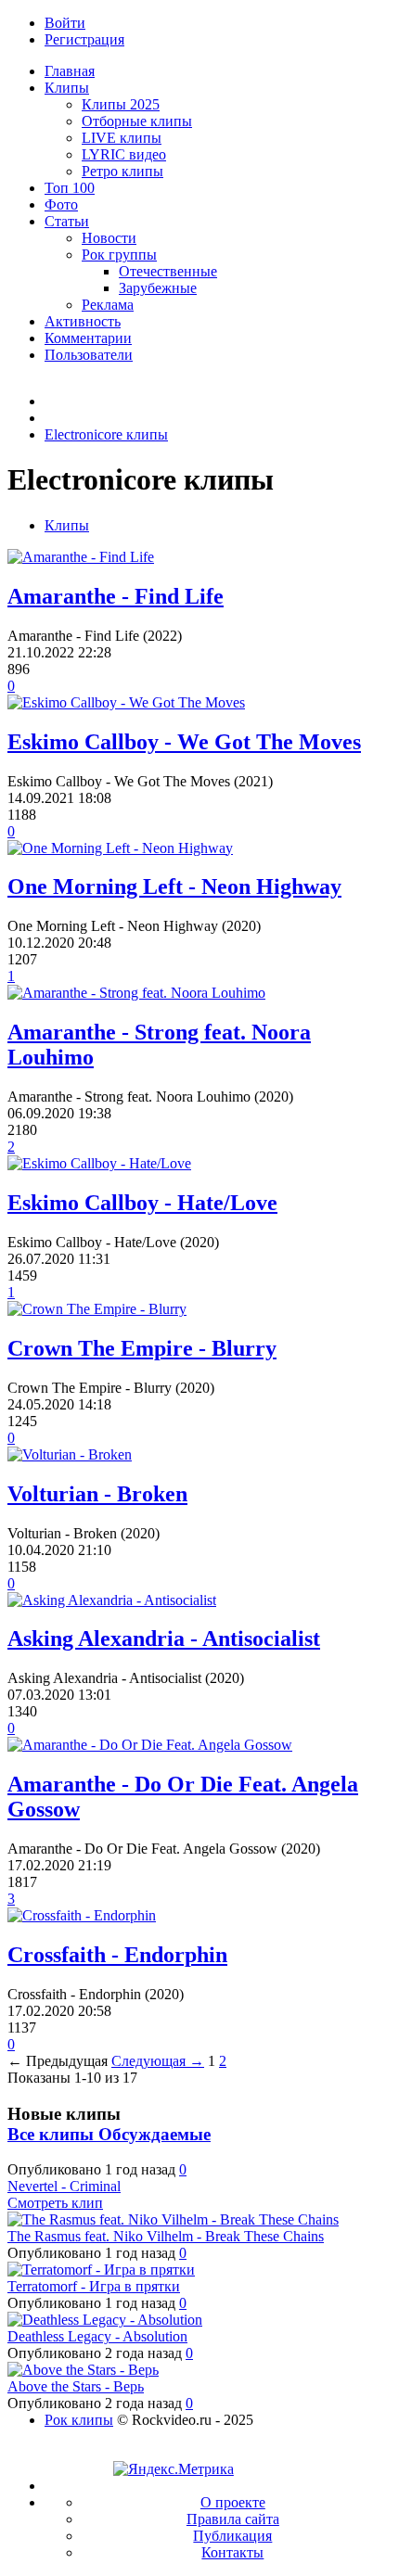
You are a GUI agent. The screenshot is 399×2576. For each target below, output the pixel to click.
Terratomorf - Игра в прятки (94, 2286)
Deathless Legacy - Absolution (97, 2336)
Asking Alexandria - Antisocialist (164, 1639)
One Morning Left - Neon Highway (174, 886)
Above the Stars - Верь (76, 2386)
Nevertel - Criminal (64, 2186)
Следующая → (158, 2061)
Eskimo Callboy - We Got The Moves (184, 742)
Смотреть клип (55, 2203)
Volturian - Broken (97, 1494)
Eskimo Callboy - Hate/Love (142, 1203)
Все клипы (53, 2134)
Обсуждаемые (154, 2134)
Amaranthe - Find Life (116, 596)
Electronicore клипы (106, 434)
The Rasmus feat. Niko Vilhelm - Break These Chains (166, 2236)
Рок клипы (79, 2420)
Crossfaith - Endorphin (117, 1955)
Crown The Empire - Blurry (142, 1348)
